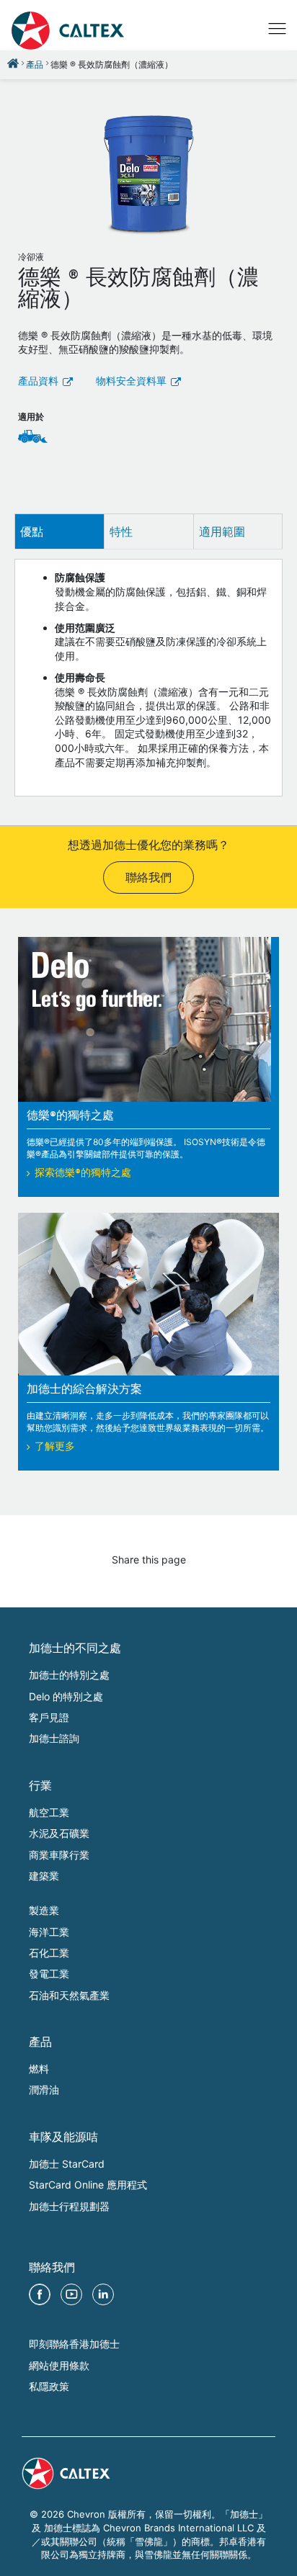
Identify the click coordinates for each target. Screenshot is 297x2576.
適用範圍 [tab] (222, 531)
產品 (35, 64)
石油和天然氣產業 (69, 1995)
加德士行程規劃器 (69, 2206)
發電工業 (49, 1974)
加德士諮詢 (54, 1738)
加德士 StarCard (67, 2164)
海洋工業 (49, 1932)
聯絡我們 (149, 879)
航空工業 (49, 1812)
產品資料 (38, 382)
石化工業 (49, 1953)
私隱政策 (49, 2386)
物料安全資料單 (131, 382)
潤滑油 (44, 2090)
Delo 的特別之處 (66, 1696)
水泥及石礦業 (59, 1833)
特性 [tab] (121, 531)
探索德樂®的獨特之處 (83, 1174)
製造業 (44, 1910)
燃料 (39, 2069)
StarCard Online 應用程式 (88, 2185)
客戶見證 (49, 1717)
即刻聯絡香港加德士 (74, 2344)
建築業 (44, 1876)
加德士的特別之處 (69, 1675)
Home (13, 63)
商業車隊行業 (59, 1855)
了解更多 (55, 1448)
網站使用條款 (59, 2365)
